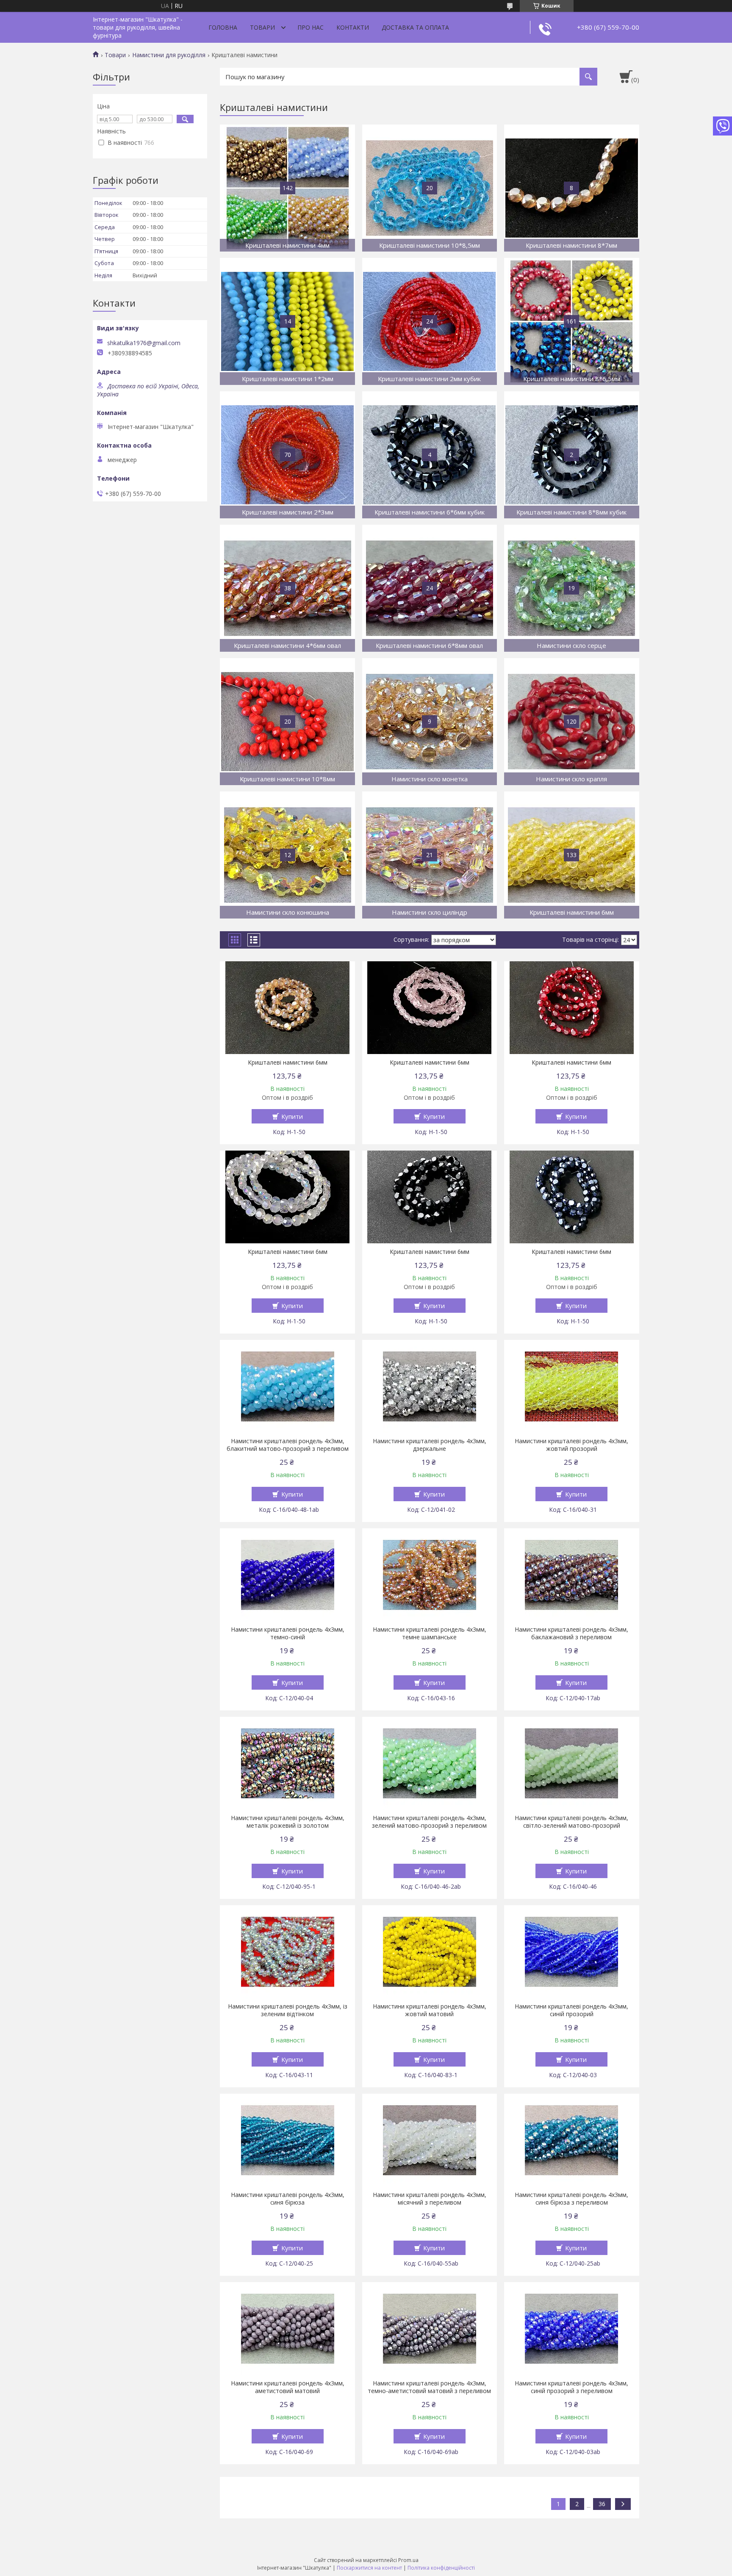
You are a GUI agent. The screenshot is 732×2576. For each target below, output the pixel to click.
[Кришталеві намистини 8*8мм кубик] (572, 455)
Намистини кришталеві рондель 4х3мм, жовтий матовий (430, 2010)
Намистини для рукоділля (169, 55)
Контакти (353, 27)
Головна (223, 27)
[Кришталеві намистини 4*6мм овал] (287, 588)
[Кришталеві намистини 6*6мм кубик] (430, 455)
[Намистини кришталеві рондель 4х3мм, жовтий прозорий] (572, 1386)
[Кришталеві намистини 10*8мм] (287, 722)
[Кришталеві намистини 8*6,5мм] (572, 321)
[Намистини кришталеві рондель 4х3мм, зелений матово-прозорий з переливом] (430, 1763)
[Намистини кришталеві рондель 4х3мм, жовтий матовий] (430, 1952)
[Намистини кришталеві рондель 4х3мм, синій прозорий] (572, 1952)
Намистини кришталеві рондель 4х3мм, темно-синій (288, 1633)
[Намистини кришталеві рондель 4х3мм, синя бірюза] (287, 2140)
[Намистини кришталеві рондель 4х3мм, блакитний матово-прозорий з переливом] (287, 1386)
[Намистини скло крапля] (572, 722)
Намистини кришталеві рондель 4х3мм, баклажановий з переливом (571, 1633)
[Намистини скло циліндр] (430, 855)
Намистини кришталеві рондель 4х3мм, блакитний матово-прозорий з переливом (288, 1445)
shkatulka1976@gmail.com (144, 343)
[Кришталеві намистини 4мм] (287, 188)
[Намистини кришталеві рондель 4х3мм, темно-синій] (287, 1575)
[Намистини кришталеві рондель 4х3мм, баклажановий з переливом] (572, 1575)
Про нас (311, 27)
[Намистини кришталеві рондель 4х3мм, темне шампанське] (430, 1575)
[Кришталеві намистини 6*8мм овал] (430, 588)
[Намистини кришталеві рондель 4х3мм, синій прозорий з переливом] (572, 2329)
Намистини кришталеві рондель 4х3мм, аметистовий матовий (288, 2387)
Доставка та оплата (415, 27)
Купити (292, 1116)
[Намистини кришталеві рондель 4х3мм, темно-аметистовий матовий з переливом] (430, 2329)
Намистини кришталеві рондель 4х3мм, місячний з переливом (430, 2199)
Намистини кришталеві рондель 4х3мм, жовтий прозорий (571, 1445)
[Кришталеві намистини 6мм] (572, 855)
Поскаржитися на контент (369, 2568)
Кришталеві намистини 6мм (288, 1062)
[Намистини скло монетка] (430, 722)
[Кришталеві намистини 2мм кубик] (430, 321)
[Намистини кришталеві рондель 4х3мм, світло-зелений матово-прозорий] (572, 1763)
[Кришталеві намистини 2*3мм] (287, 455)
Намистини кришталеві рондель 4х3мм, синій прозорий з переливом (571, 2387)
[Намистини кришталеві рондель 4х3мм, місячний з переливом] (430, 2140)
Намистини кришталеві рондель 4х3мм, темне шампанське (430, 1633)
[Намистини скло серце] (572, 588)
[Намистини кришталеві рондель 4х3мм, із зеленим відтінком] (287, 1952)
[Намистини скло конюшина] (287, 855)
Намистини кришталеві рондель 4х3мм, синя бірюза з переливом (571, 2199)
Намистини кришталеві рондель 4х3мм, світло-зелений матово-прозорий (571, 1822)
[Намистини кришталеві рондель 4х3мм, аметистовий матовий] (287, 2329)
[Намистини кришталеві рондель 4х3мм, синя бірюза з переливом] (572, 2140)
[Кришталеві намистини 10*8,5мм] (430, 188)
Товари (262, 27)
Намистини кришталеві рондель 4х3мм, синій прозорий (571, 2010)
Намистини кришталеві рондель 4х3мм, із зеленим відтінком (288, 2010)
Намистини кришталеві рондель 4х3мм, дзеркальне (430, 1445)
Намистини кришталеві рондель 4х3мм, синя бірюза (288, 2199)
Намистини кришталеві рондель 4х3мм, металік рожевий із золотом (288, 1822)
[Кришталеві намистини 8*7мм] (572, 188)
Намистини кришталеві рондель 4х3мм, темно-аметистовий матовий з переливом (429, 2387)
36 (602, 2504)
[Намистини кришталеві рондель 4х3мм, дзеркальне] (430, 1386)
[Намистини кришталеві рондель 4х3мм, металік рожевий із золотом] (287, 1763)
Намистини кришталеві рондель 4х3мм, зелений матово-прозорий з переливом (429, 1822)
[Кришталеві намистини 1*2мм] (287, 321)
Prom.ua (408, 2560)
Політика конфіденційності (441, 2568)
